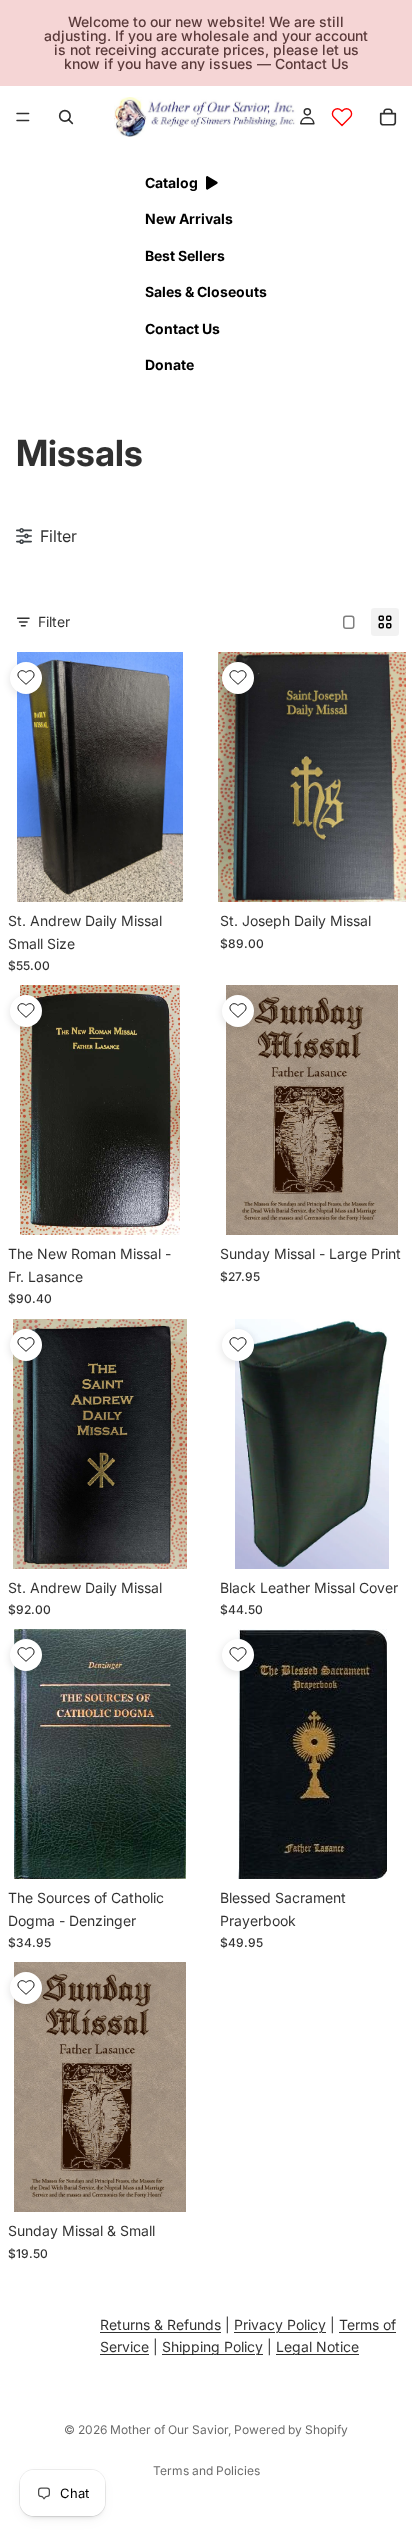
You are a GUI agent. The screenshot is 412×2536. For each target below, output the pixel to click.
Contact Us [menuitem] (182, 328)
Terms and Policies (206, 2470)
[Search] (66, 117)
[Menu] (23, 117)
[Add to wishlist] (26, 678)
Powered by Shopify (291, 2429)
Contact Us (312, 63)
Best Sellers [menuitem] (185, 255)
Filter (54, 621)
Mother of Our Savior (169, 2429)
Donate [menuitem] (169, 364)
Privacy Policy (280, 2324)
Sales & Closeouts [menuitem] (206, 291)
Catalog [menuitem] (171, 182)
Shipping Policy (212, 2347)
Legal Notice (317, 2347)
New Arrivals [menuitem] (189, 218)
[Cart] (388, 117)
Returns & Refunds (160, 2324)
